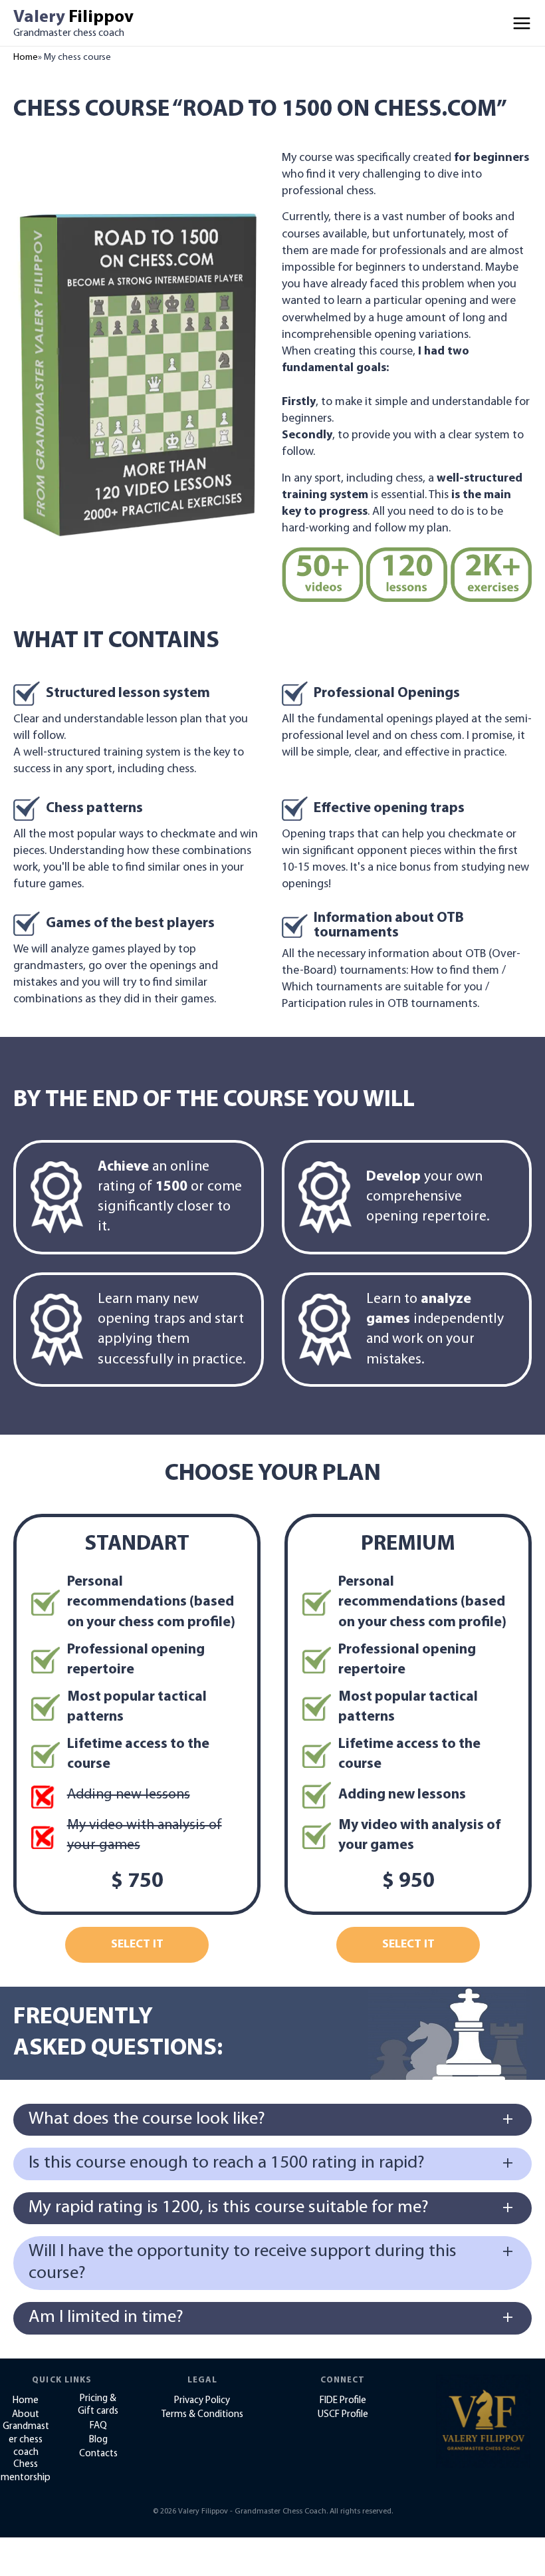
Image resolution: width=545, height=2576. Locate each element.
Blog (98, 2440)
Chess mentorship (26, 2471)
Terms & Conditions (202, 2415)
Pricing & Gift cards (98, 2405)
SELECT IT (137, 1945)
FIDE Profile (343, 2401)
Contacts (98, 2454)
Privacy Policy (202, 2401)
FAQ (98, 2426)
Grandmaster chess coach (26, 2440)
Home (26, 58)
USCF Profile (343, 2415)
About (26, 2415)
